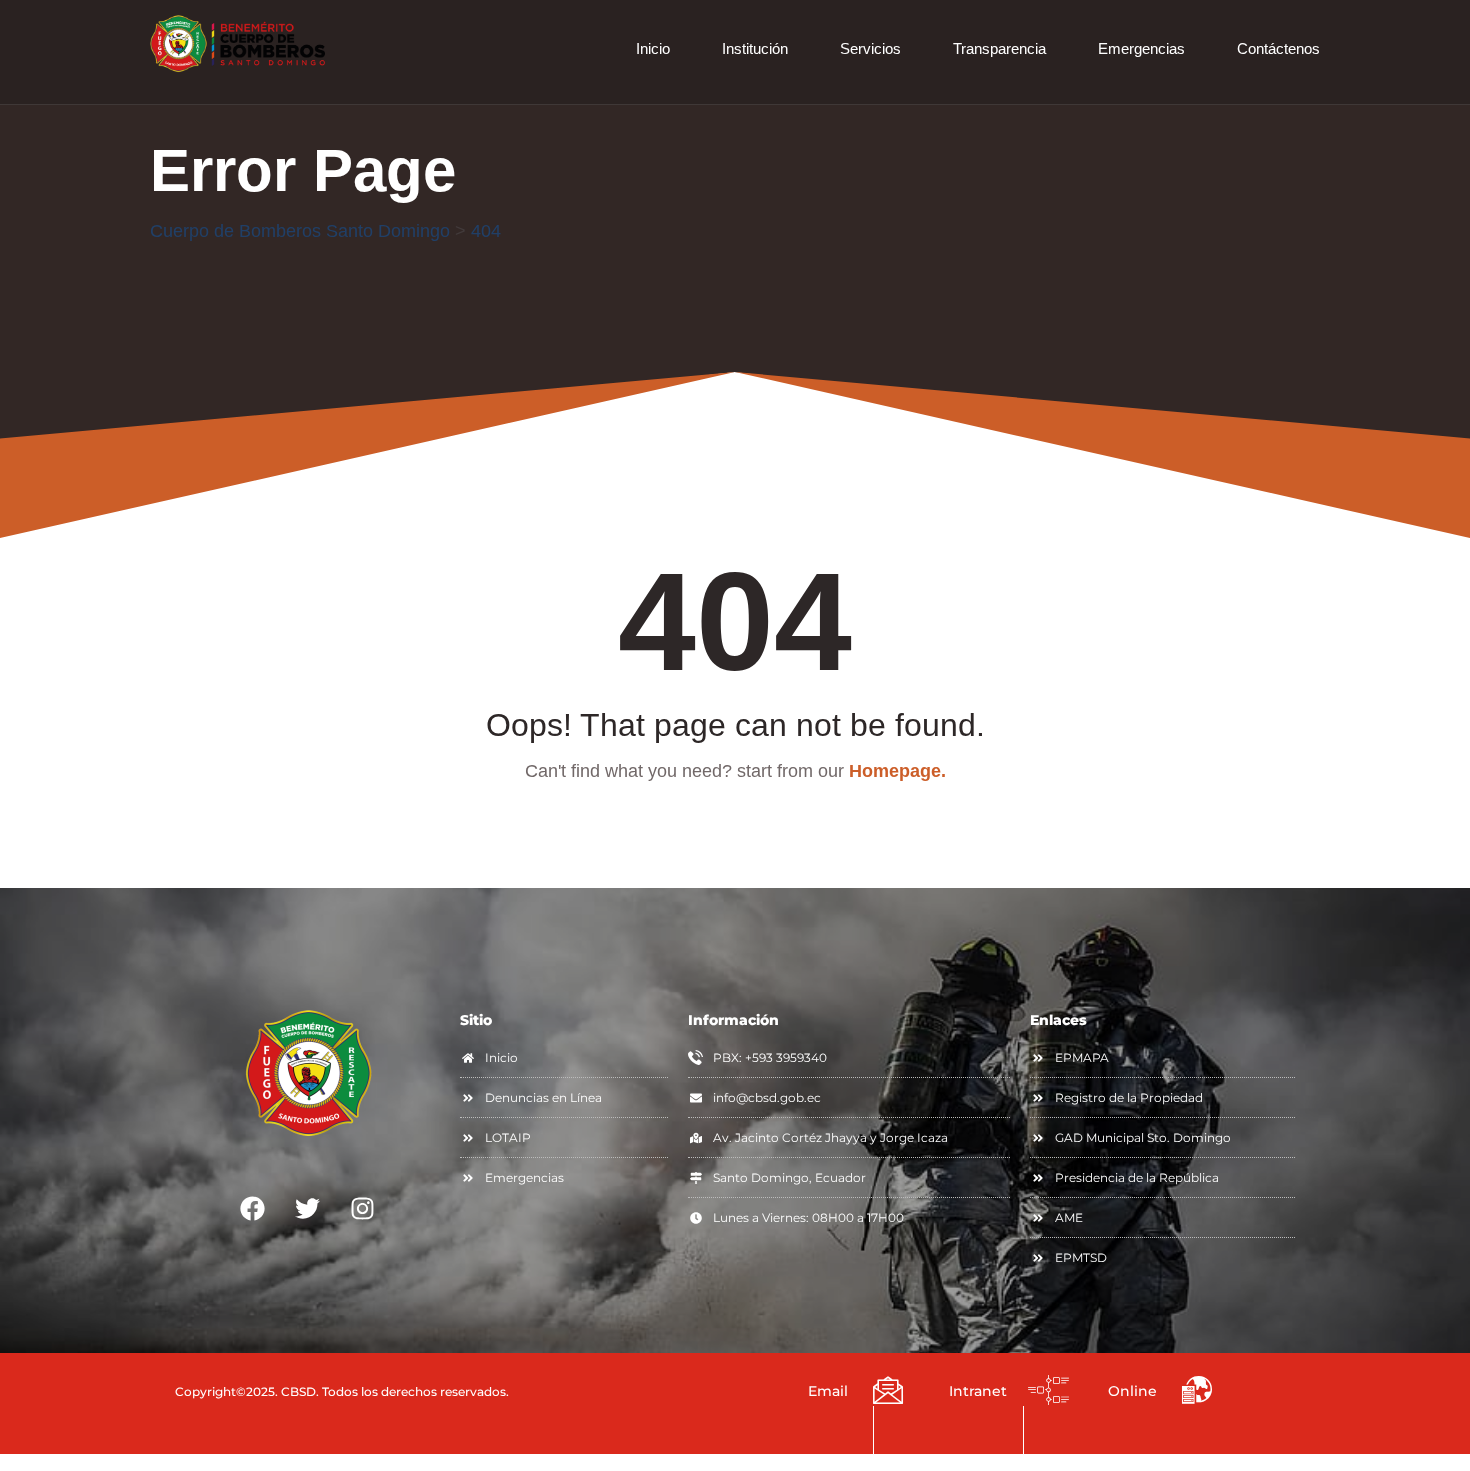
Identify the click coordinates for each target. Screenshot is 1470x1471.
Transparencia (999, 48)
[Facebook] (253, 1208)
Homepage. (897, 771)
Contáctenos (1278, 48)
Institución (755, 48)
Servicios (870, 48)
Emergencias (1141, 48)
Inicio (653, 48)
